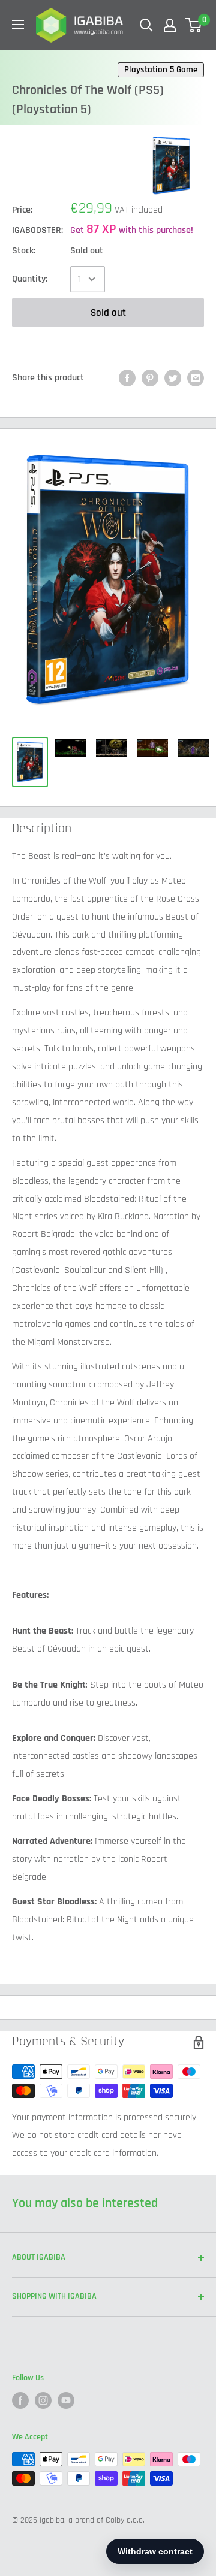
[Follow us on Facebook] (20, 2400)
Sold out (108, 313)
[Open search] (146, 25)
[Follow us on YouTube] (66, 2400)
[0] (194, 25)
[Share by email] (196, 378)
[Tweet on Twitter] (173, 378)
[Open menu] (18, 25)
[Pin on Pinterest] (150, 378)
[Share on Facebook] (127, 378)
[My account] (170, 25)
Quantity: (30, 279)
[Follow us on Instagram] (43, 2400)
